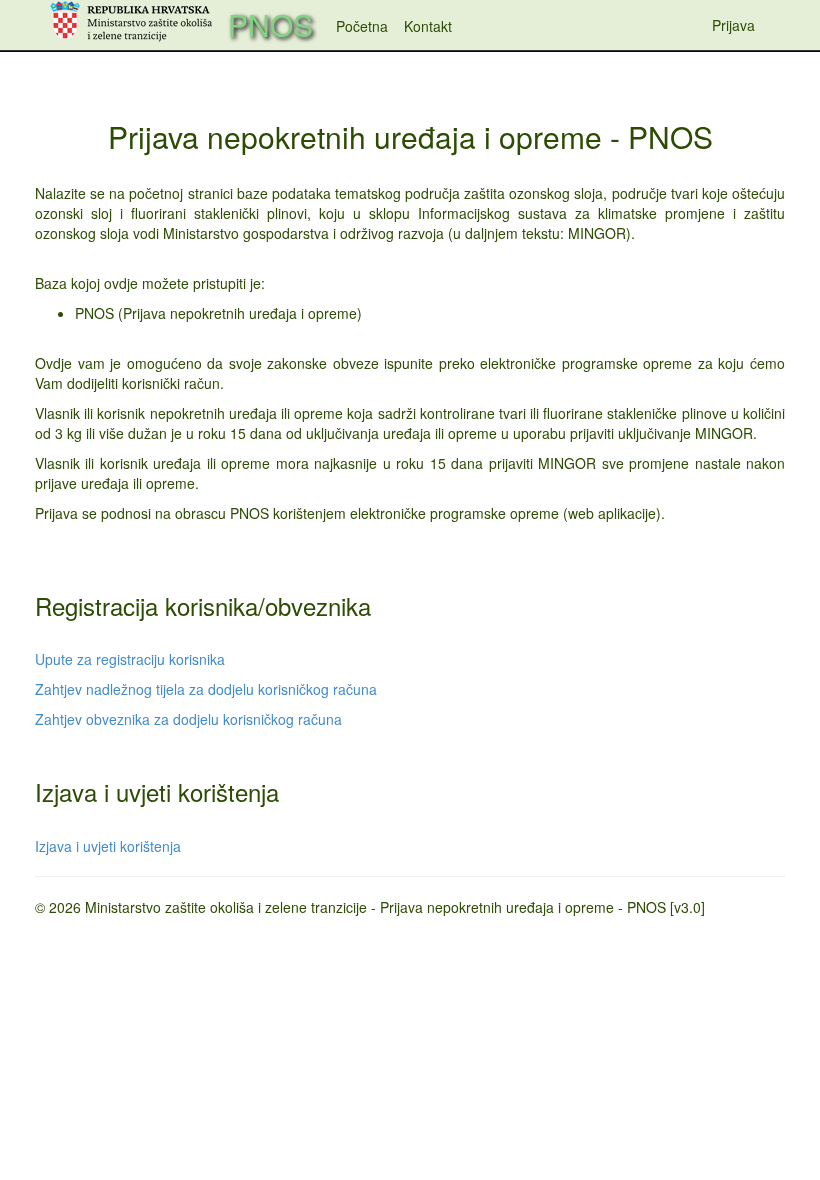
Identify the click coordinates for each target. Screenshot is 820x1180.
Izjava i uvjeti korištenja (108, 846)
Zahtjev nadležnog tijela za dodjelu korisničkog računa (206, 689)
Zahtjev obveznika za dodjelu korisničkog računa (188, 719)
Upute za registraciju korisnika (130, 659)
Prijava (733, 25)
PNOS (270, 24)
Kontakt (428, 26)
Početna (362, 26)
